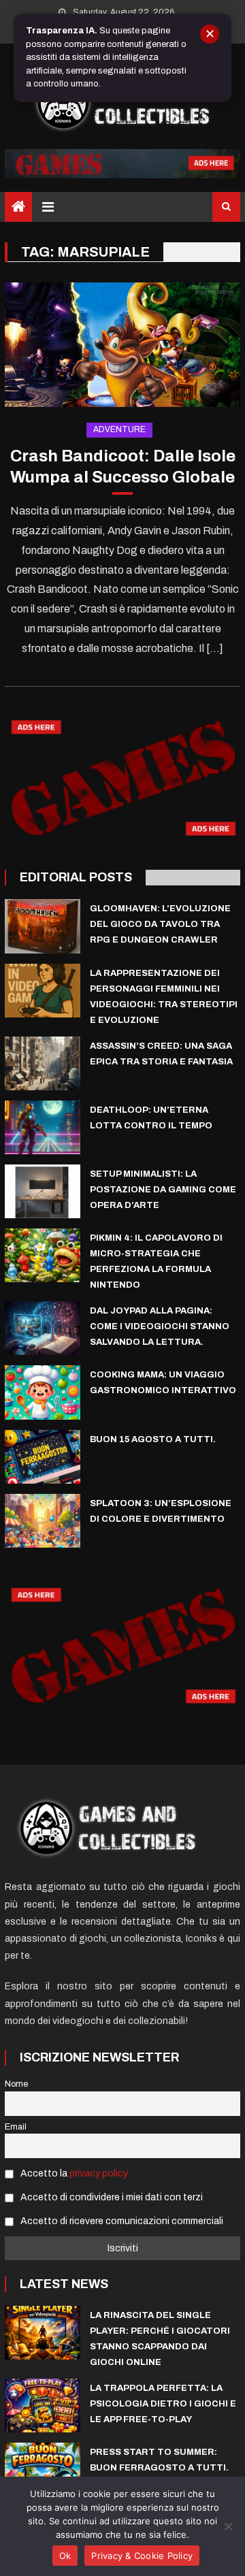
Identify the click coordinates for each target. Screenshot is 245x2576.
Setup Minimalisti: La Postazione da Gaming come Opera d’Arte (163, 1190)
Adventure (119, 429)
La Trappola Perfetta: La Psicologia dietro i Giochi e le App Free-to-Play (163, 2404)
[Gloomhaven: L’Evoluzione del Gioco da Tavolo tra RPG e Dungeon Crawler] (43, 926)
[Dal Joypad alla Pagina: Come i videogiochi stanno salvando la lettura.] (43, 1328)
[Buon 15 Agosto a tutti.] (43, 1457)
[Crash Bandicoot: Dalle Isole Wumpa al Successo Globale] (122, 345)
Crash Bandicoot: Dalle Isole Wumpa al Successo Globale (123, 467)
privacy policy (99, 2173)
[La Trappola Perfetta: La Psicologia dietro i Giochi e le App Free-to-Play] (43, 2406)
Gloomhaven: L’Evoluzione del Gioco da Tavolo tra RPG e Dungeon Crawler (160, 924)
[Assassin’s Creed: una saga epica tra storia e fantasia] (43, 1063)
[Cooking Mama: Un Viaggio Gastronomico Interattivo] (43, 1392)
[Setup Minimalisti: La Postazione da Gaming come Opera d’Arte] (43, 1191)
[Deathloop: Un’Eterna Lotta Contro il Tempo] (43, 1127)
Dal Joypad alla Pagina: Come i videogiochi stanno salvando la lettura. (160, 1326)
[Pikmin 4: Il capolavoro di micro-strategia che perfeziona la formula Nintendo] (43, 1255)
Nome (16, 2084)
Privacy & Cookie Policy (142, 2556)
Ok (65, 2556)
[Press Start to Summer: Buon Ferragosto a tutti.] (43, 2469)
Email (16, 2127)
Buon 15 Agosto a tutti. (153, 1439)
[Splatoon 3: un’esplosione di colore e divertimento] (43, 1521)
